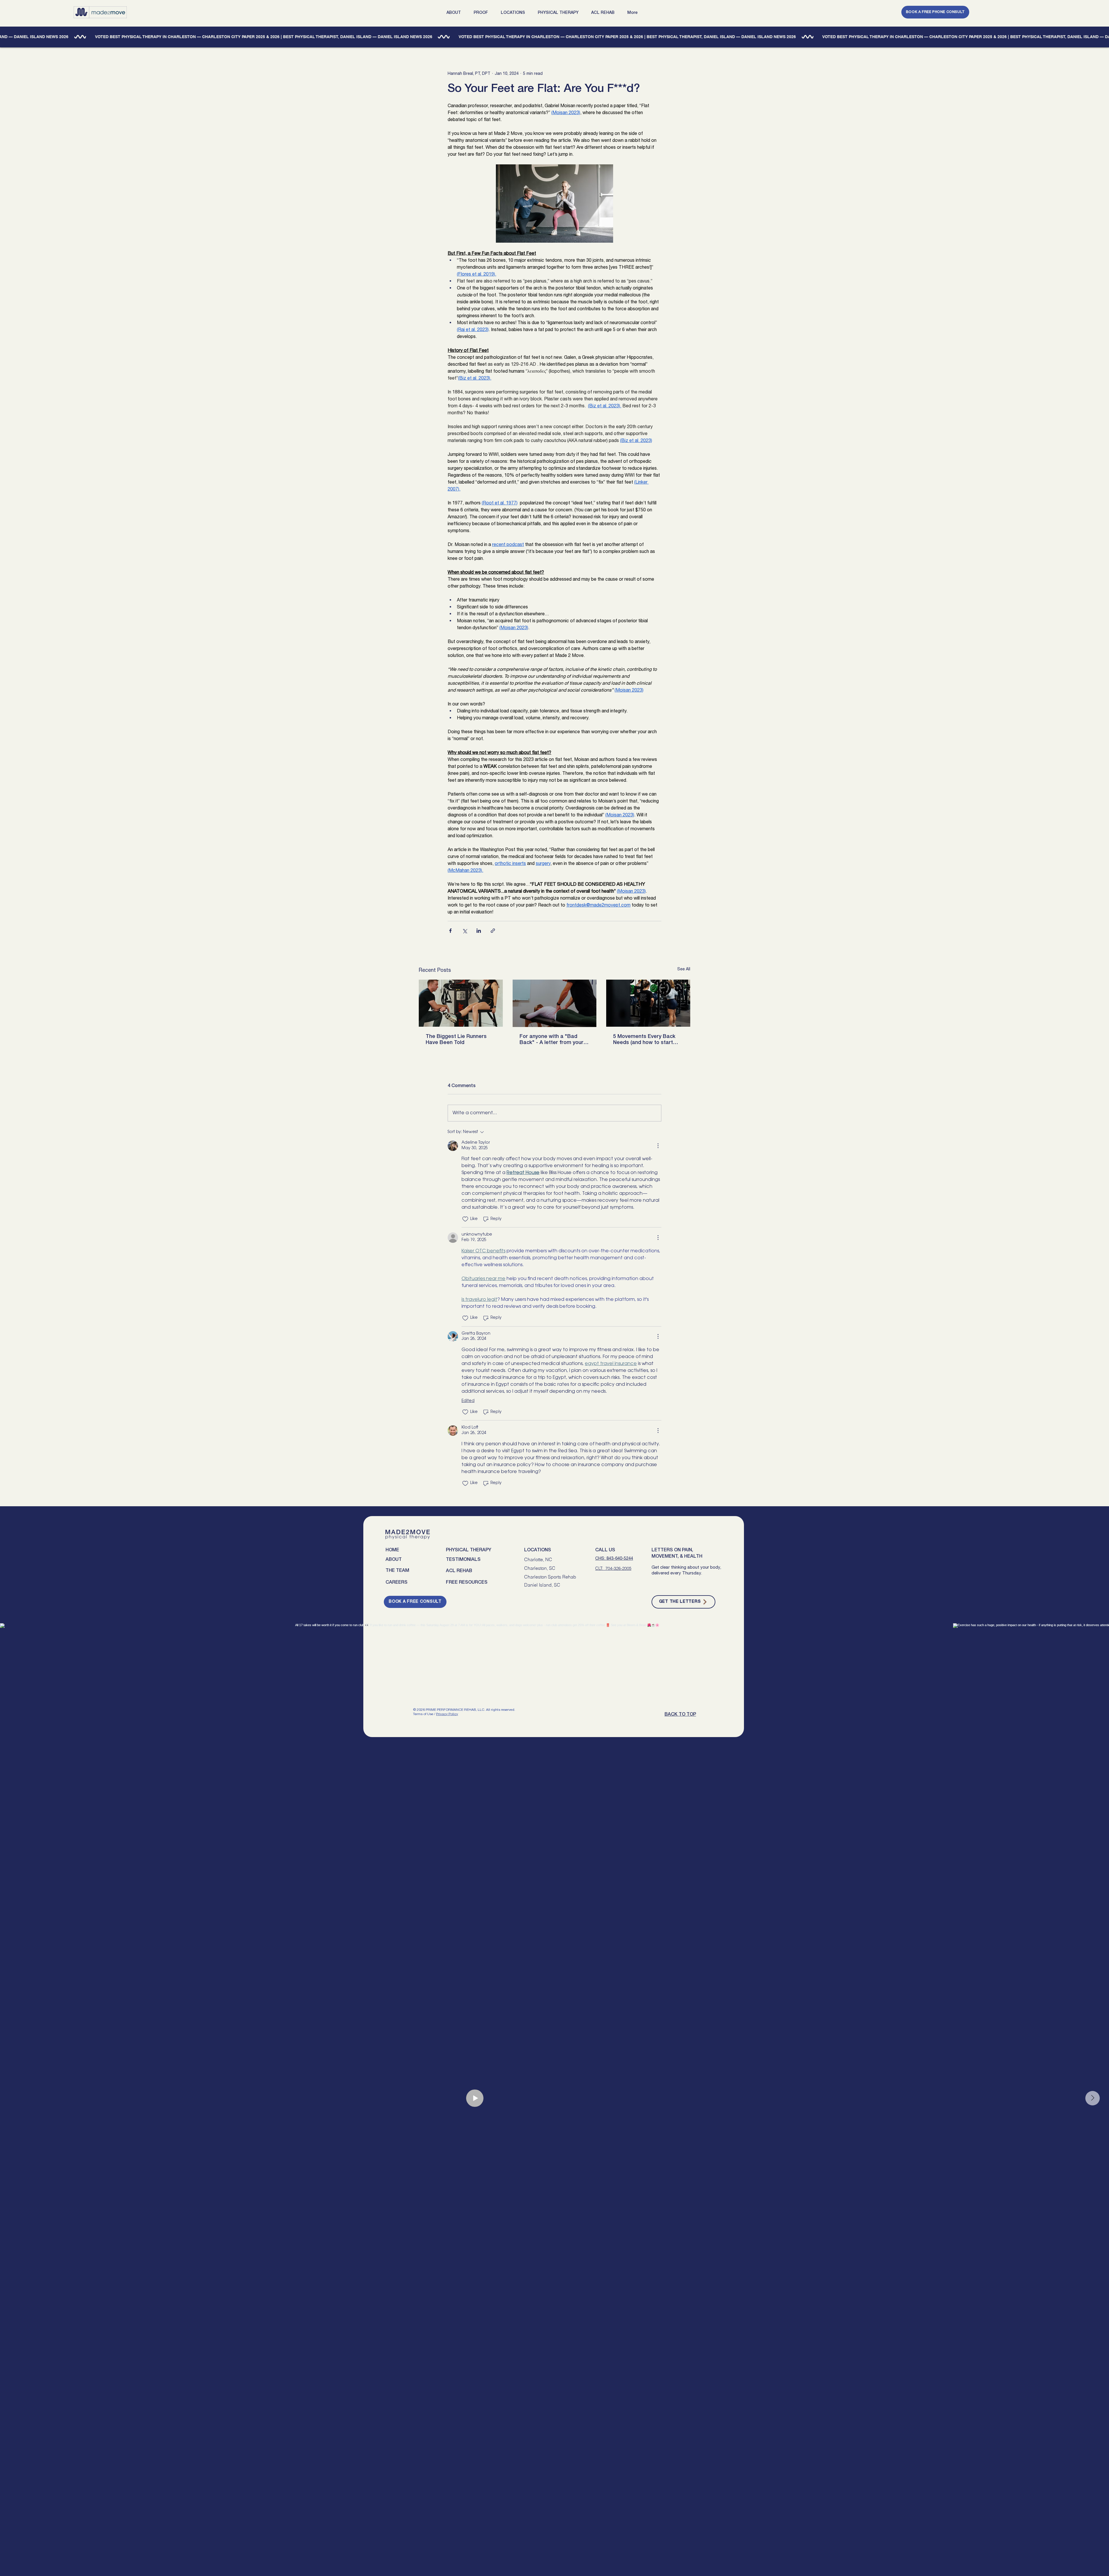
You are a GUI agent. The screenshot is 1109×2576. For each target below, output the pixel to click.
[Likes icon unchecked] (465, 1219)
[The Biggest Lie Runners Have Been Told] (461, 1003)
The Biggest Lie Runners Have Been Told (456, 1040)
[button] (456, 13)
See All (684, 969)
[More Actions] (658, 1146)
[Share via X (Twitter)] (465, 931)
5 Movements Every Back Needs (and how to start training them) (644, 1040)
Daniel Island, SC (542, 1585)
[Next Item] (1093, 2098)
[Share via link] (493, 931)
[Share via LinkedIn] (479, 931)
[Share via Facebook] (450, 931)
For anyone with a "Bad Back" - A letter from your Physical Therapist (551, 1040)
